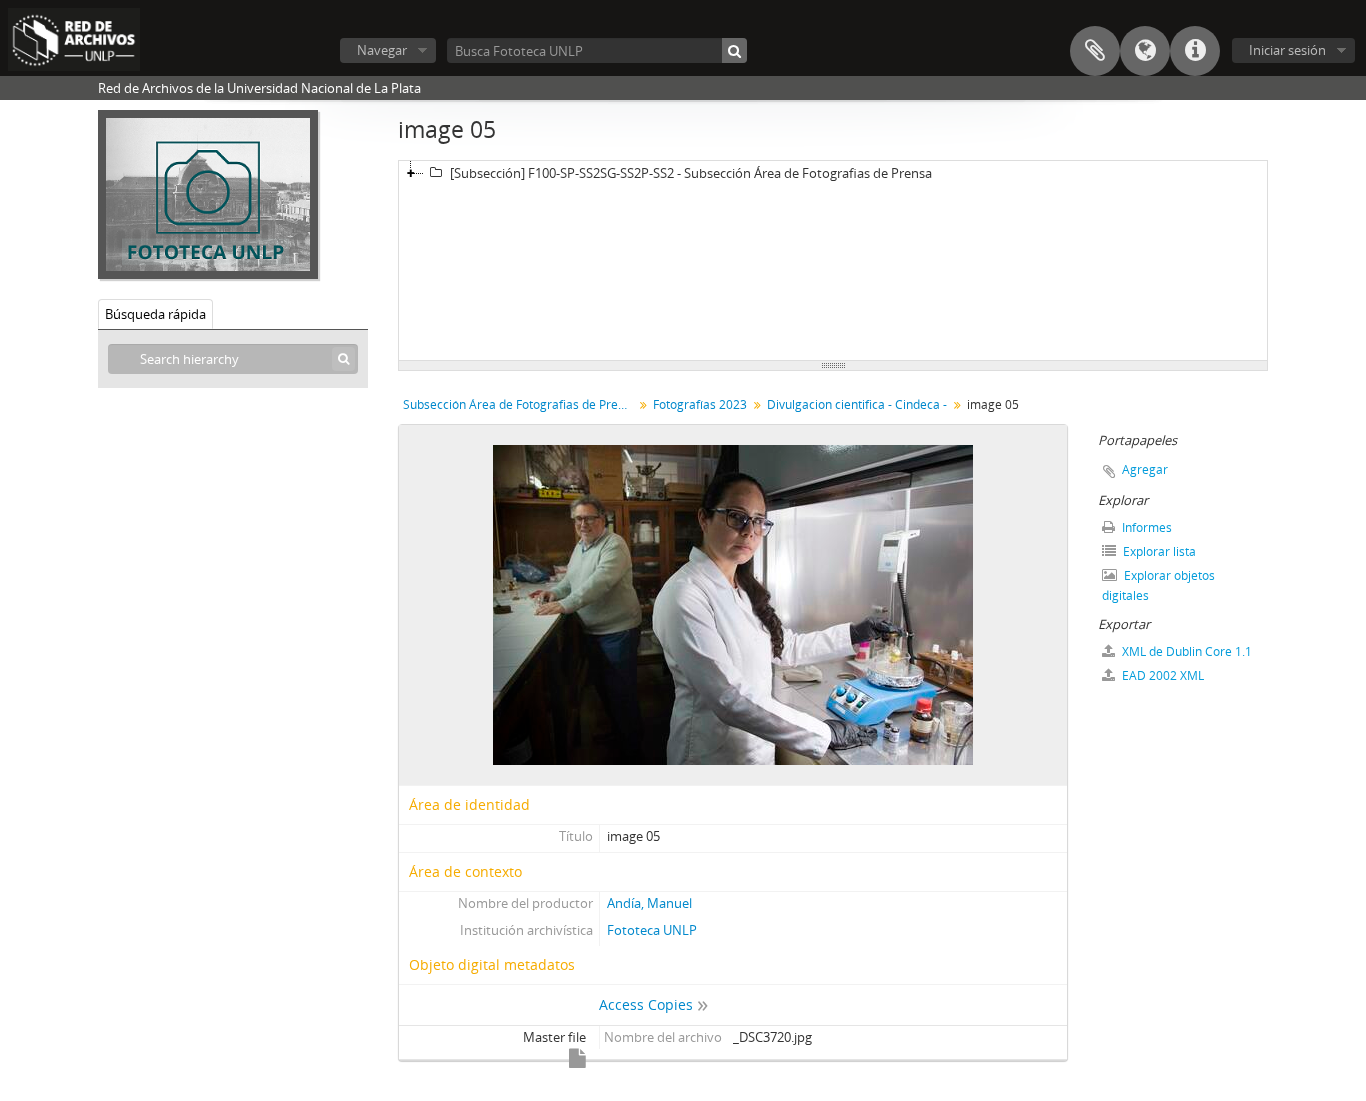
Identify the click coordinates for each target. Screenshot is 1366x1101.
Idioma (1145, 51)
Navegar (382, 50)
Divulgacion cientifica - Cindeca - (857, 404)
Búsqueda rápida (155, 314)
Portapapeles (1095, 51)
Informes (1145, 527)
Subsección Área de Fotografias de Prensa (520, 404)
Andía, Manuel (649, 903)
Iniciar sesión (1287, 50)
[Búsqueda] (734, 50)
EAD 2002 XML (1161, 675)
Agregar (1145, 469)
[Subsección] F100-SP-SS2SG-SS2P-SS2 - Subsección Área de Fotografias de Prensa (691, 173)
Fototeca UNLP (652, 930)
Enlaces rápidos (1195, 51)
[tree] (833, 261)
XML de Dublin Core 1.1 (1185, 651)
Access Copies (646, 1004)
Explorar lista (1158, 551)
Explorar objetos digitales (1158, 585)
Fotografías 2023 (700, 404)
